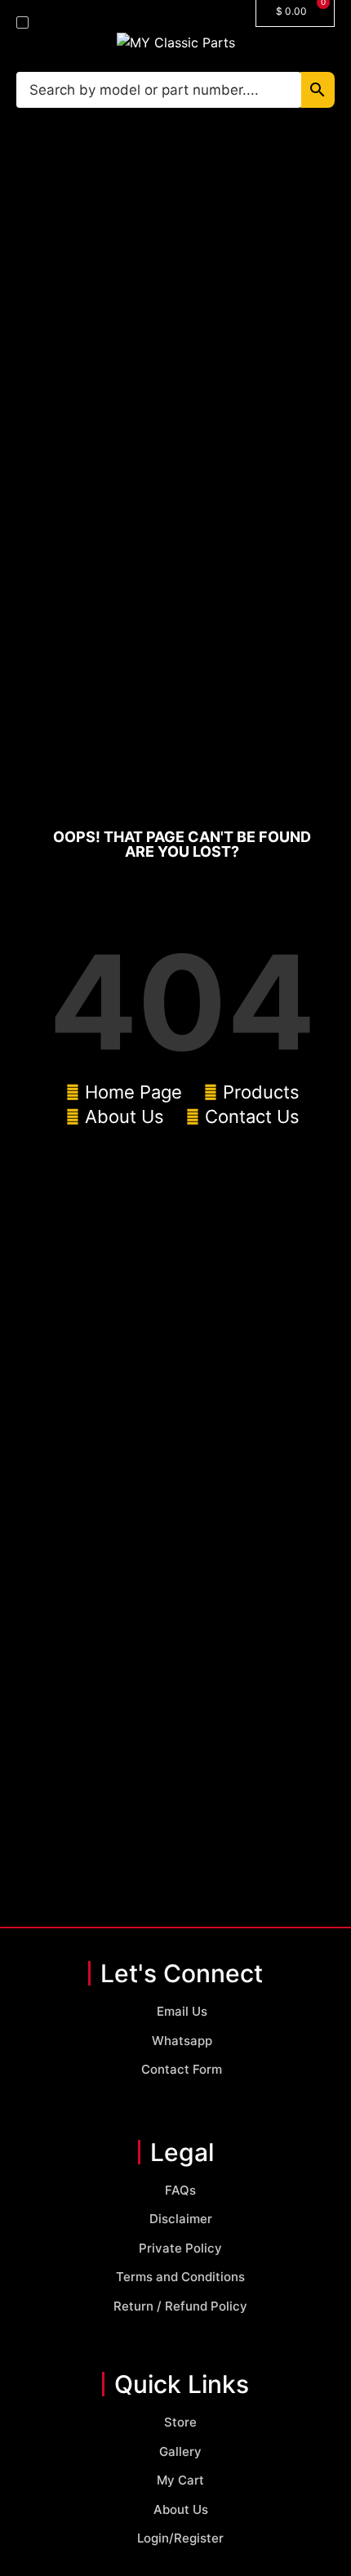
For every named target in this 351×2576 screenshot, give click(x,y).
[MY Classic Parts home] (176, 42)
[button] (22, 22)
